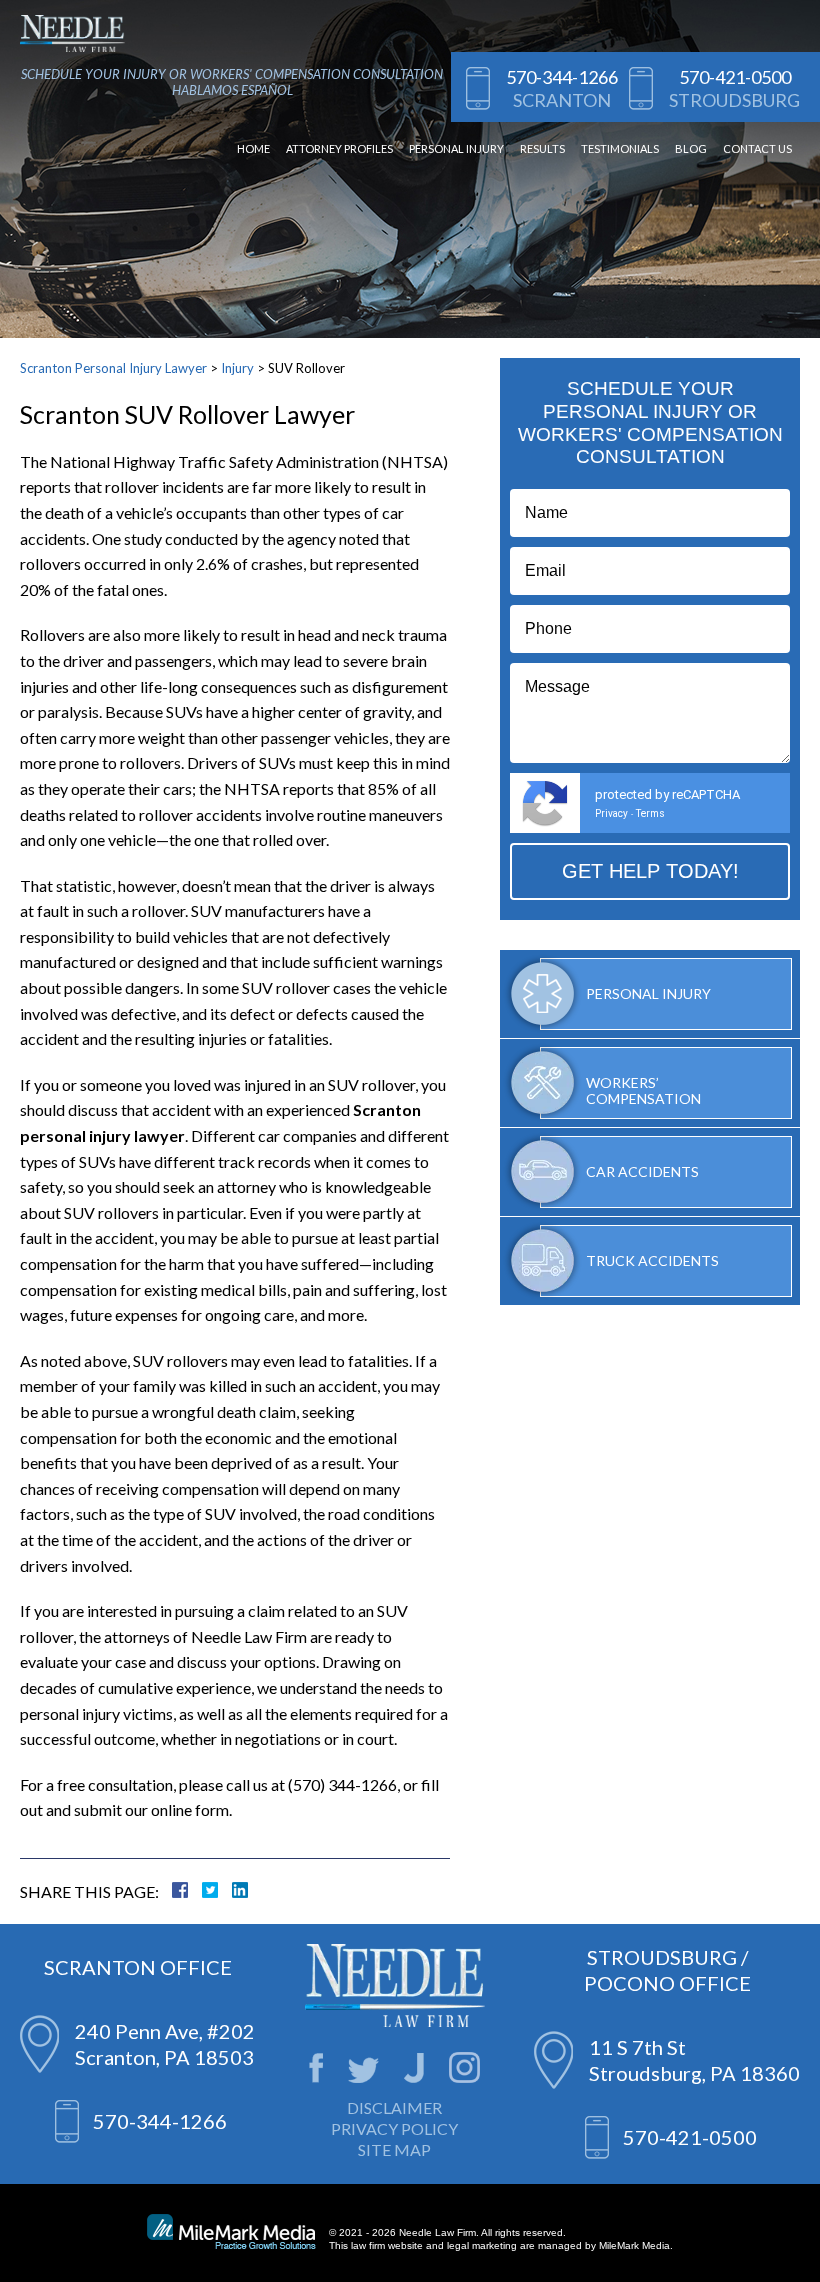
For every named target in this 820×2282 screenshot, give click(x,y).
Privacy (611, 813)
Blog (691, 148)
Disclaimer (394, 2107)
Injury (237, 368)
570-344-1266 (562, 77)
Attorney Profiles (339, 148)
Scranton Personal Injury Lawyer (113, 368)
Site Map (394, 2149)
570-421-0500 (735, 77)
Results (542, 148)
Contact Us (757, 148)
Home (253, 148)
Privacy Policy (394, 2128)
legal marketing (482, 2245)
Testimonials (620, 148)
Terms (650, 813)
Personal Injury (456, 148)
